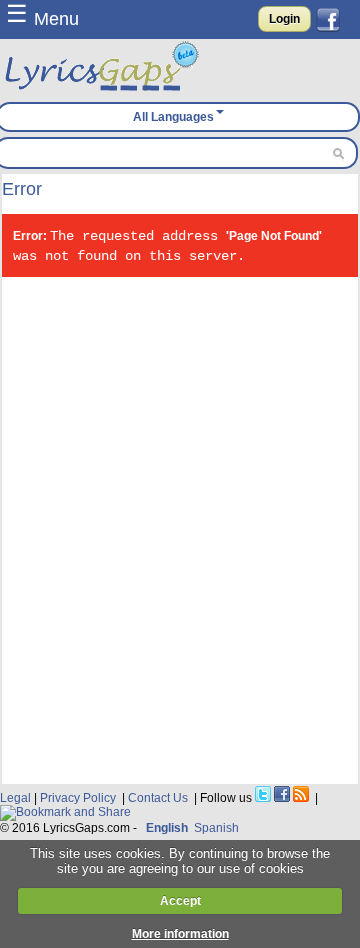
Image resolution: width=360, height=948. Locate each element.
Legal (15, 798)
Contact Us (158, 798)
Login (284, 19)
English (167, 828)
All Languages (173, 117)
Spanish (216, 828)
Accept (180, 901)
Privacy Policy (78, 798)
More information (180, 934)
